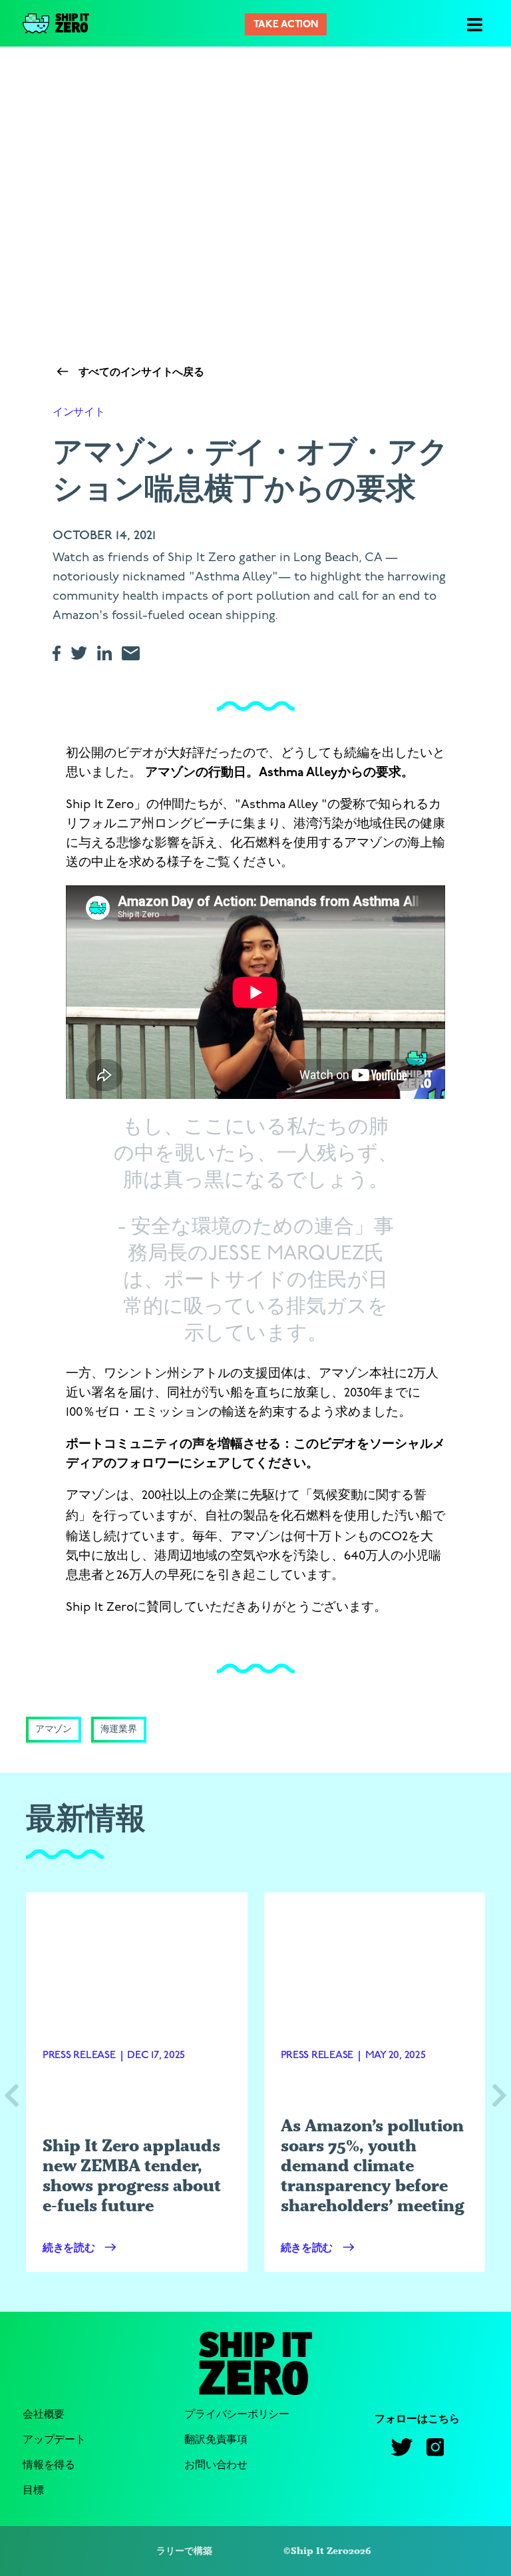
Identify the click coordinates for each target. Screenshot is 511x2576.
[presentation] (12, 2097)
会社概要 (44, 2415)
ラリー (170, 2551)
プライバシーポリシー (237, 2415)
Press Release (79, 2055)
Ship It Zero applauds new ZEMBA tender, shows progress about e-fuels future (132, 2175)
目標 (33, 2490)
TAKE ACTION (285, 25)
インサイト (79, 412)
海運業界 (119, 1730)
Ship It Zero (320, 2551)
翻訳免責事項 (216, 2440)
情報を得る (49, 2465)
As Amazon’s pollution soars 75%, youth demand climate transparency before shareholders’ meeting (373, 2165)
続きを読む (70, 2249)
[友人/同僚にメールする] (136, 653)
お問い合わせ (216, 2465)
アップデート (54, 2440)
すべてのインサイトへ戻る (140, 373)
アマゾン (54, 1730)
